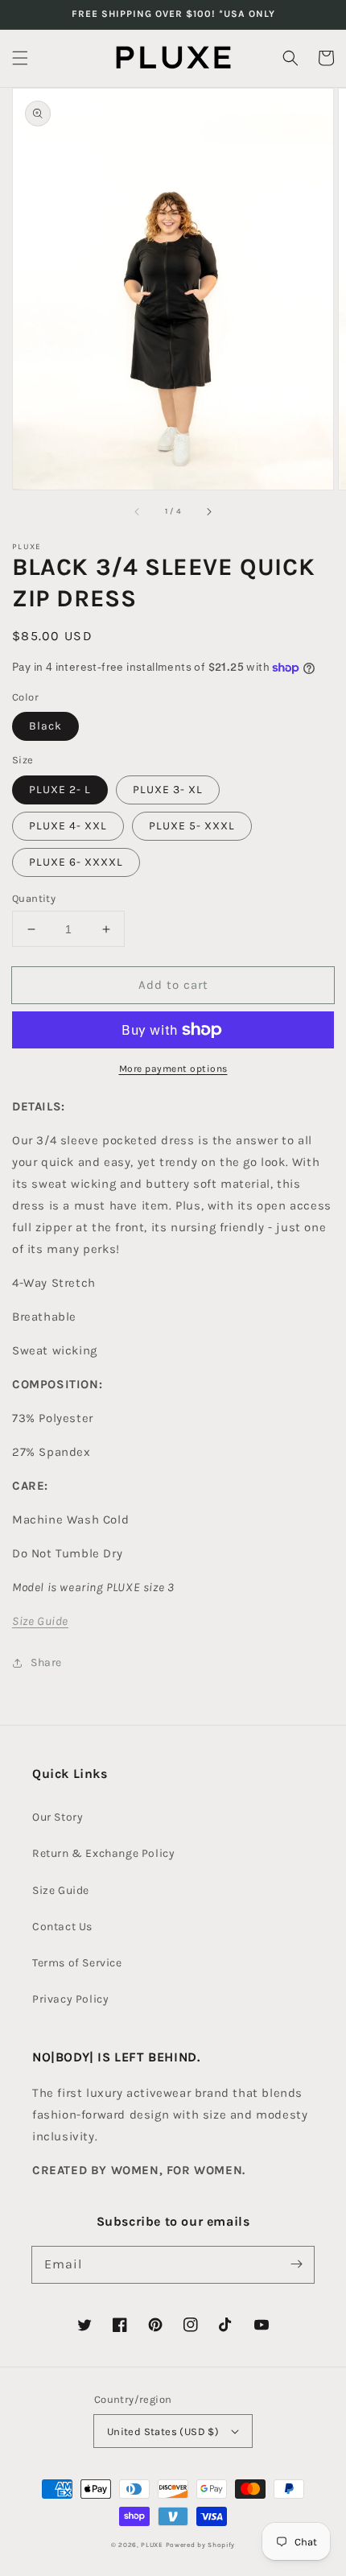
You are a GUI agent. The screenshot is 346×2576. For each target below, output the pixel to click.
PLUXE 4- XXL (68, 826)
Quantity (34, 898)
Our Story (58, 1817)
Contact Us (62, 1927)
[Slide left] (138, 512)
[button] (20, 58)
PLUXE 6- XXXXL (76, 862)
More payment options (173, 1069)
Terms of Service (77, 1963)
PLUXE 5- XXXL (192, 826)
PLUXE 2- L (60, 790)
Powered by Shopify (201, 2545)
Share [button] (46, 1662)
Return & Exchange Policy (103, 1853)
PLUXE (152, 2545)
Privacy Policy (70, 1999)
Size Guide (61, 1890)
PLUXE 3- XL (168, 790)
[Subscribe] (296, 2264)
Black (45, 726)
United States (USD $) (163, 2431)
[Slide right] (208, 512)
